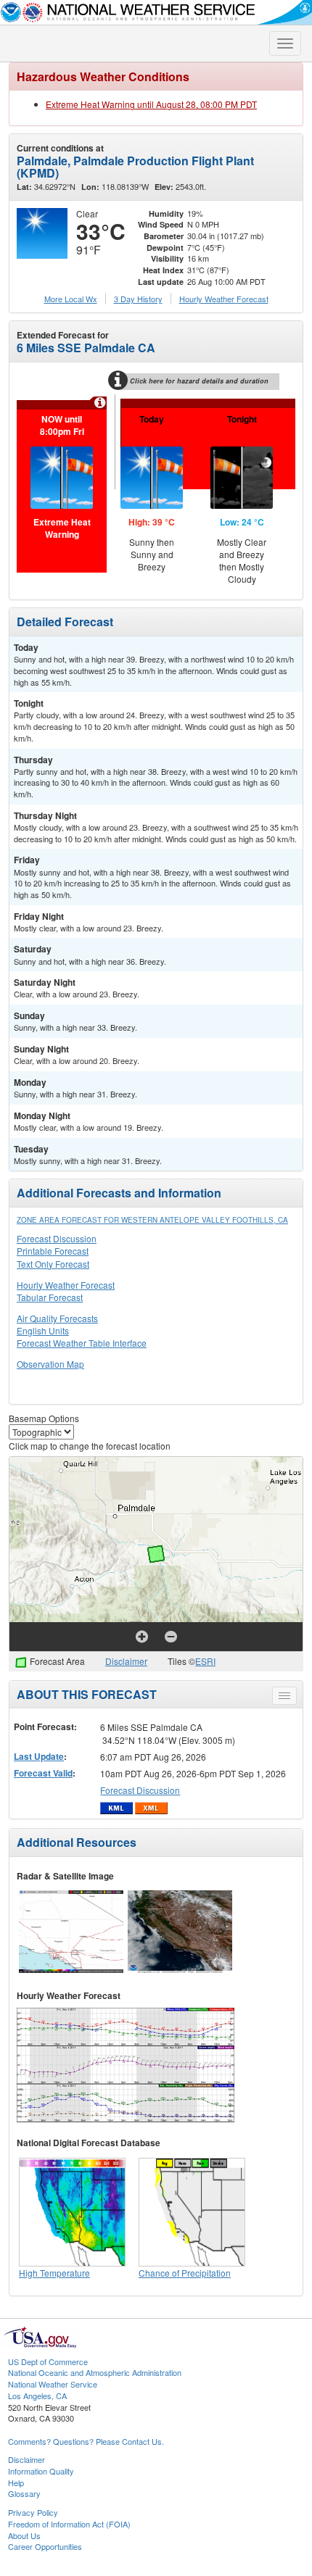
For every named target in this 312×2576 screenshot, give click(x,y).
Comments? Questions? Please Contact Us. (86, 2441)
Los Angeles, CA (37, 2396)
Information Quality (41, 2471)
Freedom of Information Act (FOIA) (69, 2524)
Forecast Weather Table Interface (82, 1343)
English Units (43, 1330)
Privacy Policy (33, 2512)
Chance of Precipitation (185, 2273)
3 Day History (138, 299)
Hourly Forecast (224, 299)
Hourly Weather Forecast (66, 1285)
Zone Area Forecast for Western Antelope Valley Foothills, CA (152, 1220)
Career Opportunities (45, 2546)
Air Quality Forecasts (57, 1318)
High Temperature (54, 2273)
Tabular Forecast (50, 1297)
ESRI (205, 1661)
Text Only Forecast (53, 1264)
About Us (24, 2535)
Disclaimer (126, 1661)
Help (16, 2482)
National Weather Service (53, 2384)
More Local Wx (71, 299)
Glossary (24, 2493)
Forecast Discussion (57, 1238)
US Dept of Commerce (48, 2361)
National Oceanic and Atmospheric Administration (95, 2372)
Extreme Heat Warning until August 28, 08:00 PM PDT (151, 104)
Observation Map (50, 1364)
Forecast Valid (43, 1773)
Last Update (39, 1756)
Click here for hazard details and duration (199, 381)
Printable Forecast (53, 1251)
